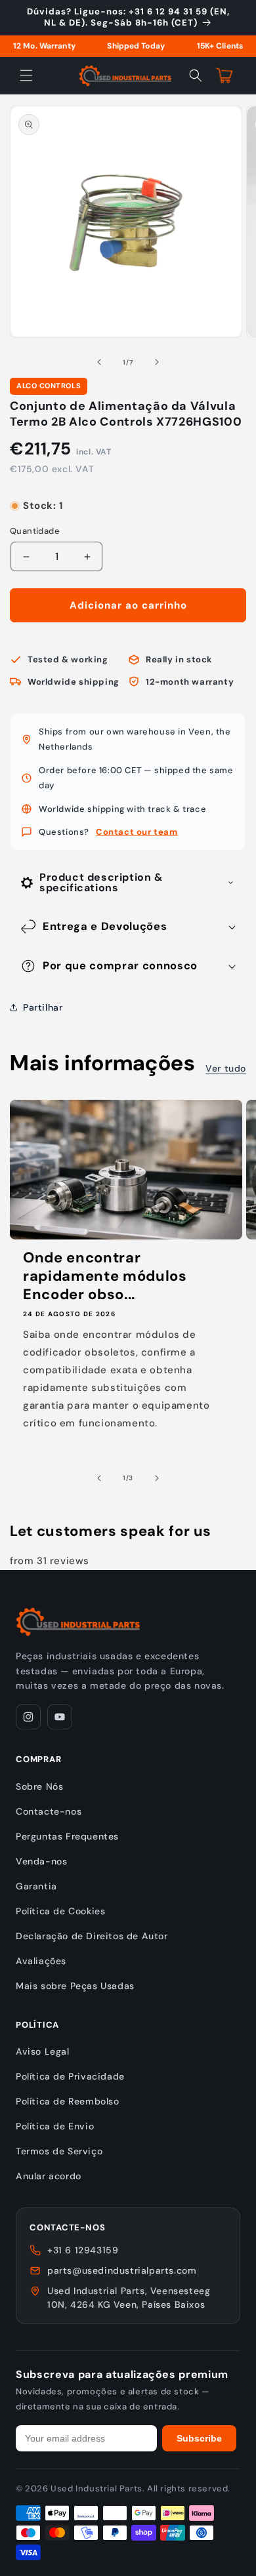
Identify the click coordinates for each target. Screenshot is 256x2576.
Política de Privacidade (70, 2076)
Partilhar (43, 1007)
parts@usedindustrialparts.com (122, 2270)
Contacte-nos (49, 1811)
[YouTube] (60, 1717)
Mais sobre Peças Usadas (75, 1986)
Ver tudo (226, 1068)
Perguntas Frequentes (67, 1836)
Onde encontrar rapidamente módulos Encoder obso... (105, 1276)
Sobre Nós (39, 1786)
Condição (30, 493)
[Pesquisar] (196, 75)
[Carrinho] (224, 75)
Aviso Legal (43, 2051)
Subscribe (199, 2438)
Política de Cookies (60, 1911)
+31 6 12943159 (83, 2250)
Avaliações (41, 1961)
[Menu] (26, 75)
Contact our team (137, 832)
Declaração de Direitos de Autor (92, 1936)
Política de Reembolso (68, 2101)
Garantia (36, 1886)
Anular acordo (49, 2176)
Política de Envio (55, 2126)
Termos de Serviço (59, 2151)
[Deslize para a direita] (157, 362)
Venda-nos (41, 1861)
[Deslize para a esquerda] (99, 362)
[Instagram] (28, 1717)
